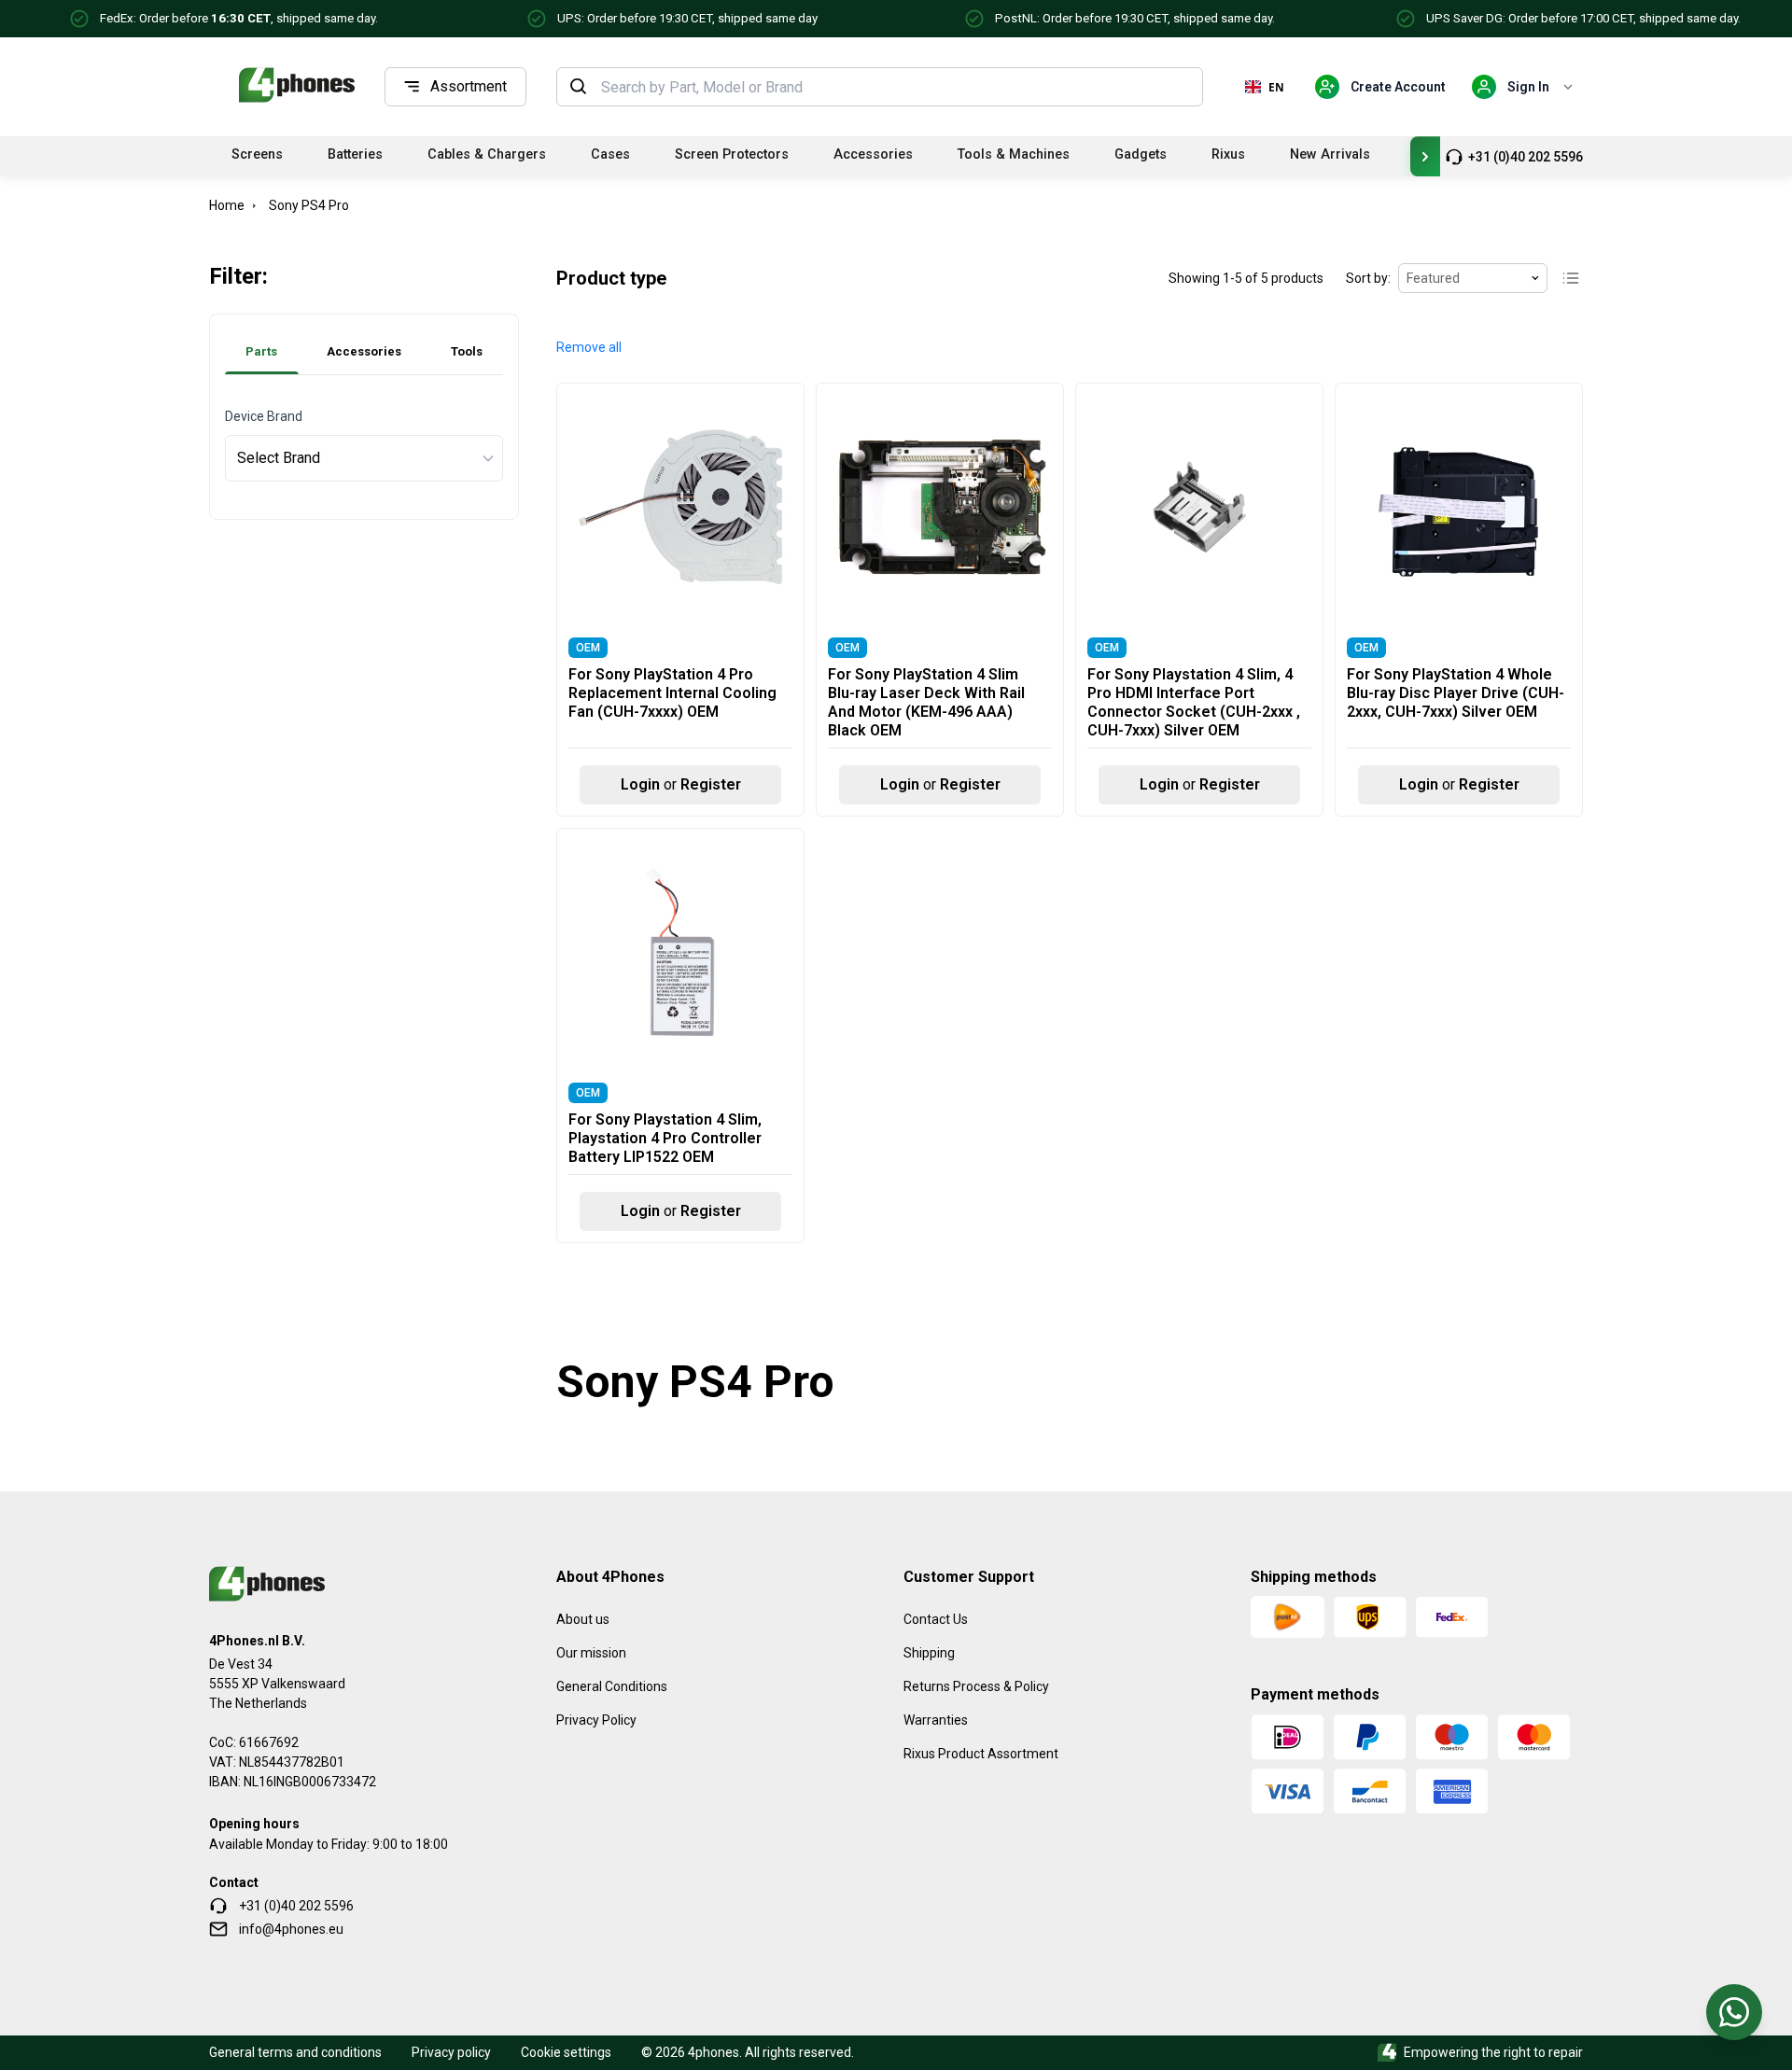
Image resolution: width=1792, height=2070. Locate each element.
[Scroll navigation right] (1425, 156)
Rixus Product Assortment (981, 1754)
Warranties (936, 1720)
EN (1276, 87)
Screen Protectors (732, 154)
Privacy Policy (596, 1720)
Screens (257, 154)
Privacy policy (451, 2052)
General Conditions (612, 1686)
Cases (610, 154)
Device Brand (264, 416)
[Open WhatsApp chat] (1734, 2012)
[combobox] (896, 87)
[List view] (1571, 278)
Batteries (355, 154)
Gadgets (1141, 154)
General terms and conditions (295, 2052)
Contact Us (936, 1619)
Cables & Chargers (487, 154)
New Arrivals (1330, 154)
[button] (589, 348)
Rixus (1228, 154)
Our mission (591, 1653)
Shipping (929, 1653)
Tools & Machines (1014, 154)
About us (583, 1619)
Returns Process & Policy (976, 1686)
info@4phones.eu (291, 1929)
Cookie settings (566, 2052)
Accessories (873, 154)
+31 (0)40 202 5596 (1526, 157)
